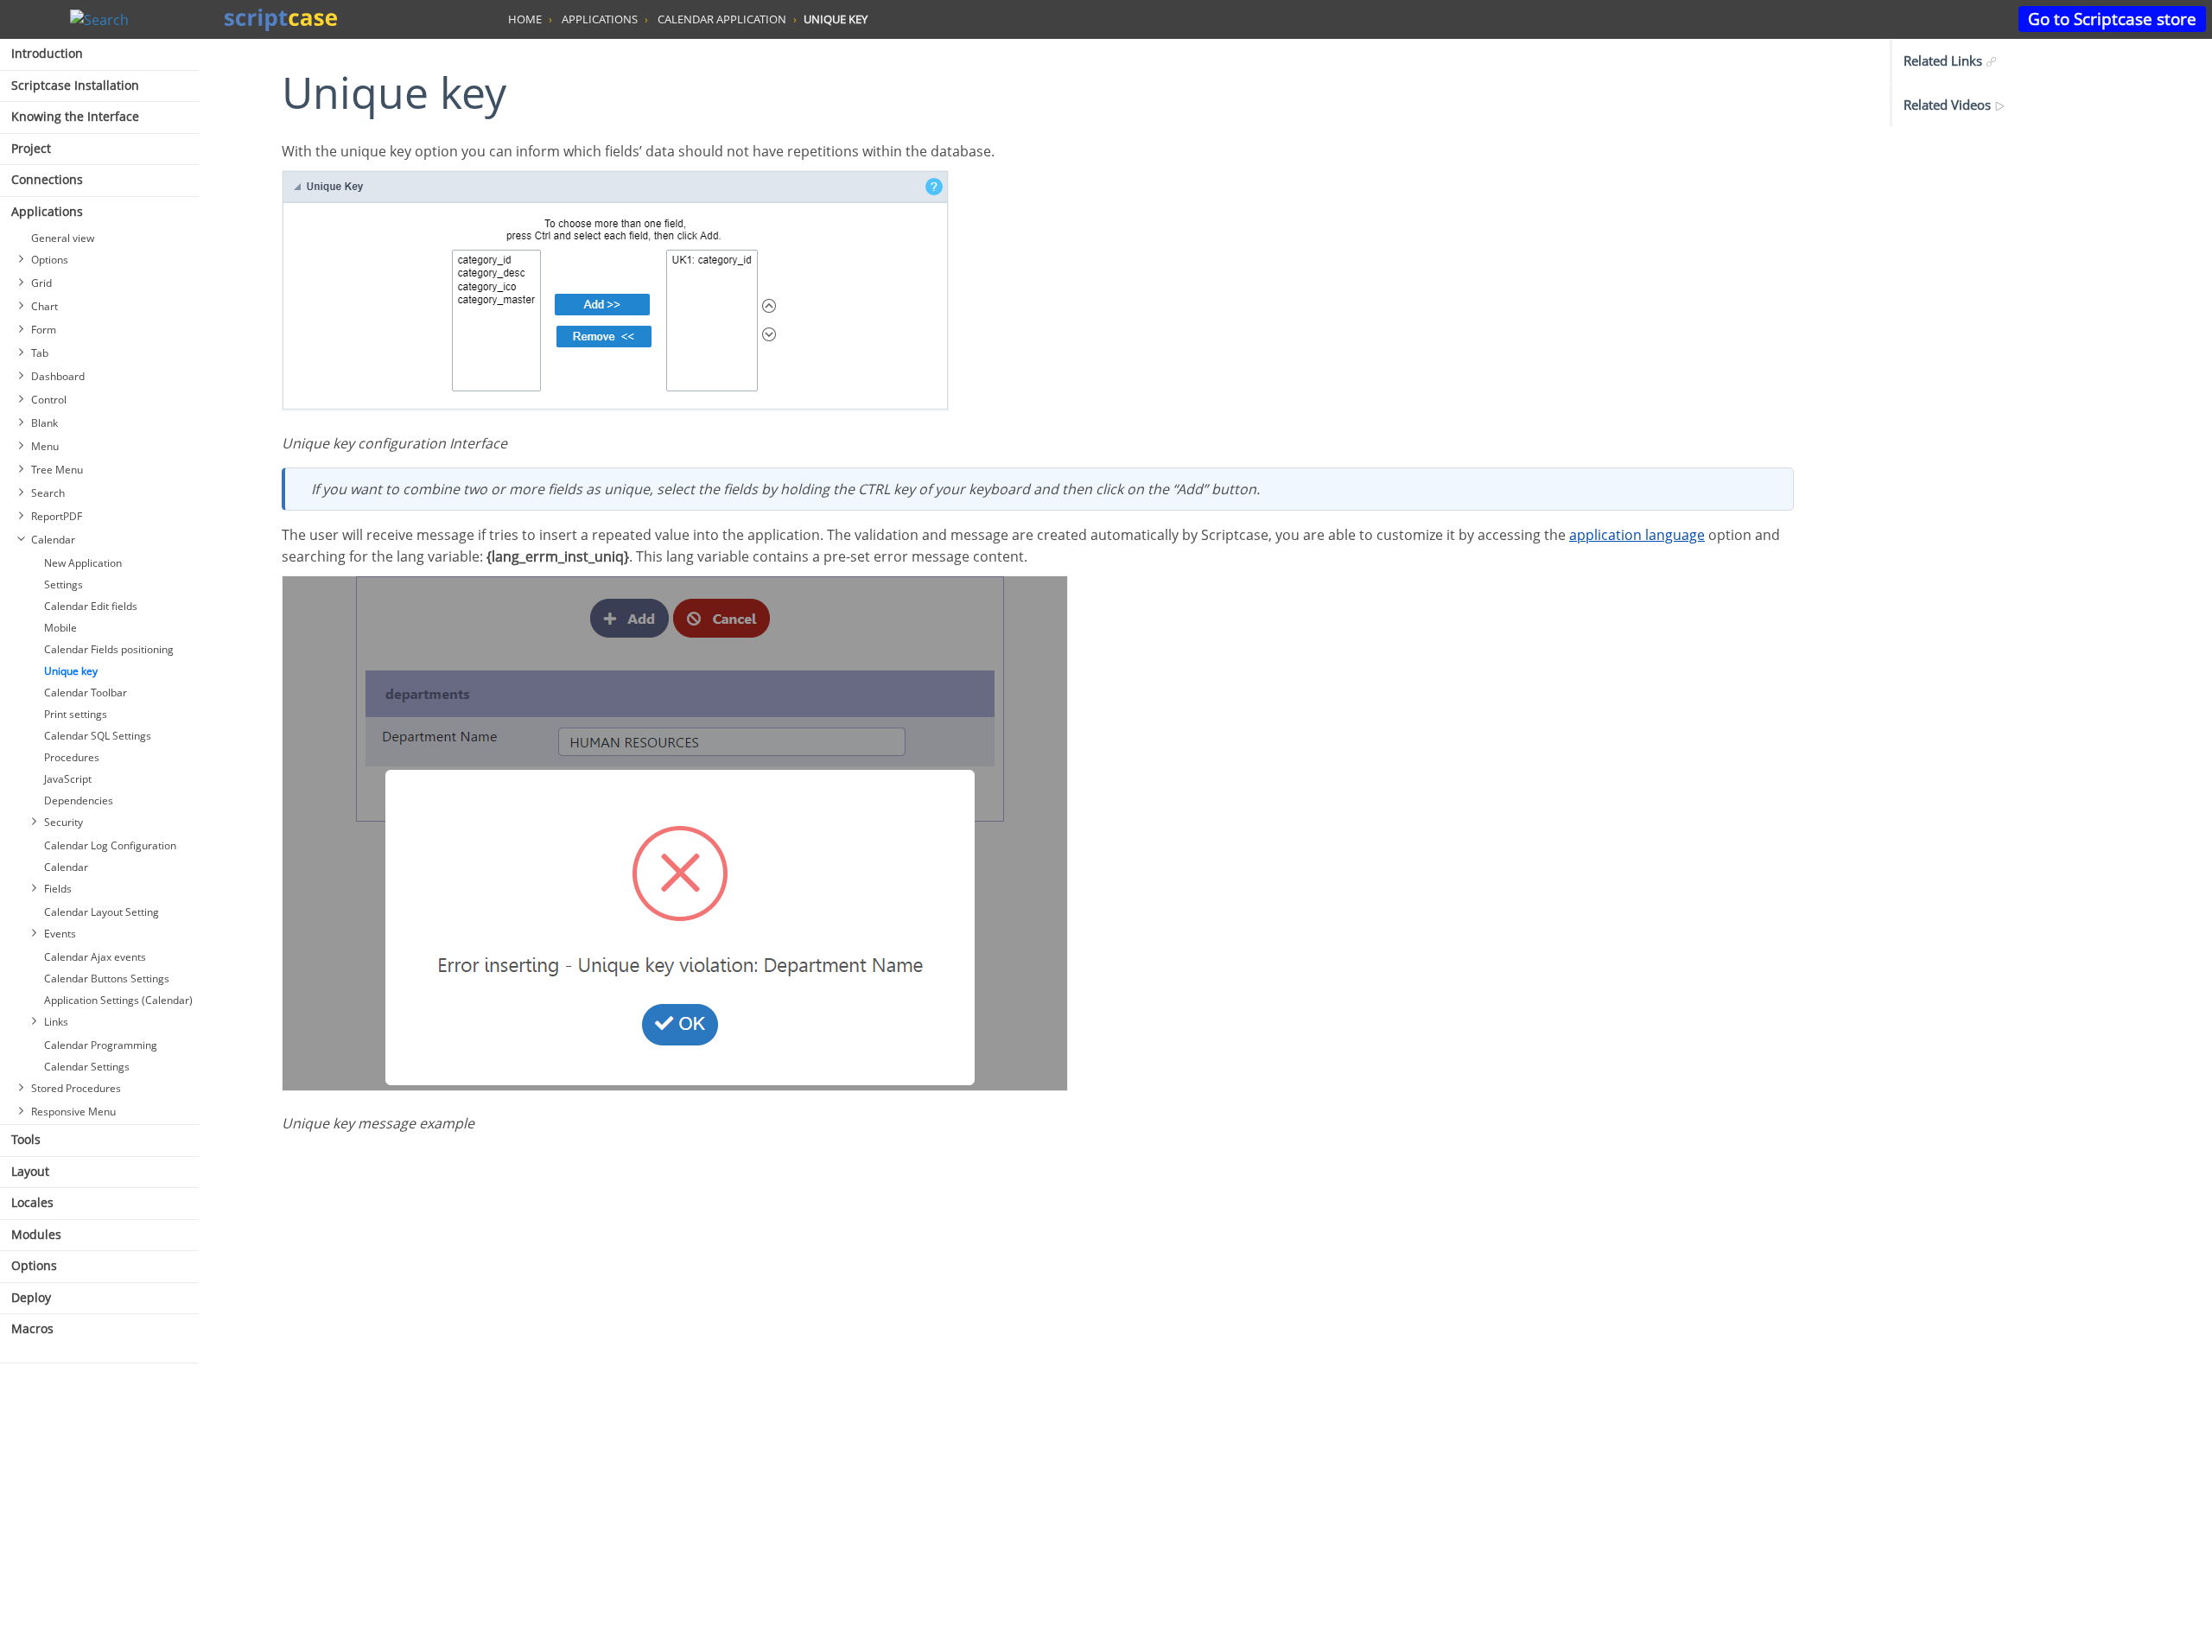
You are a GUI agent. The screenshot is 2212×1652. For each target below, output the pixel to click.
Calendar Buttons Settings (107, 978)
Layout (30, 1171)
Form (44, 330)
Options (50, 260)
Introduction (47, 53)
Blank (44, 423)
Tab (40, 353)
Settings (64, 585)
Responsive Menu (73, 1112)
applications (600, 19)
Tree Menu (57, 470)
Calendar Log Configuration (110, 845)
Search (48, 493)
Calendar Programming (101, 1045)
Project (31, 148)
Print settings (76, 714)
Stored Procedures (76, 1088)
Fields (58, 889)
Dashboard (58, 376)
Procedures (72, 757)
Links (56, 1022)
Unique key (71, 671)
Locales (32, 1202)
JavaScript (68, 779)
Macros (32, 1328)
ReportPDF (57, 516)
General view (63, 238)
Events (60, 934)
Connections (47, 179)
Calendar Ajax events (95, 957)
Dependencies (79, 801)
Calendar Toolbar (86, 693)
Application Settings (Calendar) (118, 1000)
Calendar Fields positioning (109, 649)
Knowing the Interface (75, 116)
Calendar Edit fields (91, 606)
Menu (45, 446)
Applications (47, 211)
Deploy (31, 1297)
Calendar (53, 540)
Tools (26, 1139)
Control (49, 400)
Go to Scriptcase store (2112, 19)
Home (525, 19)
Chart (44, 306)
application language (1637, 535)
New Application (83, 563)
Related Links (1945, 60)
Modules (36, 1234)
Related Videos (1949, 105)
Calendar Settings (87, 1067)
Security (64, 822)
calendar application (722, 19)
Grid (41, 283)
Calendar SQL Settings (98, 736)
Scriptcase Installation (75, 85)
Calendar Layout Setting (102, 912)
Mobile (60, 628)
